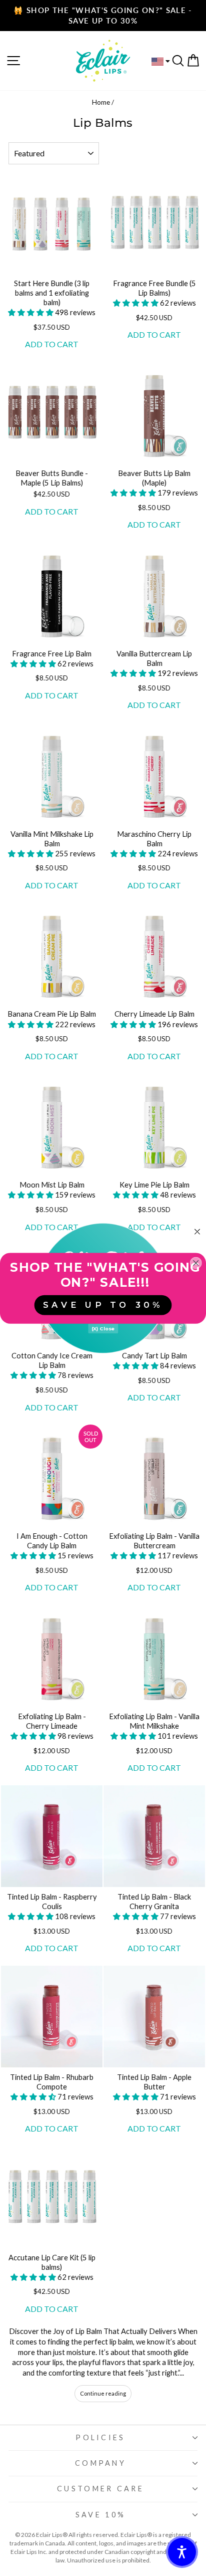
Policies (100, 2437)
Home (101, 102)
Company (100, 2463)
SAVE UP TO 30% (103, 1305)
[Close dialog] (197, 1232)
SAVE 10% (101, 2515)
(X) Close (103, 1328)
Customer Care (100, 2489)
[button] (31, 312)
